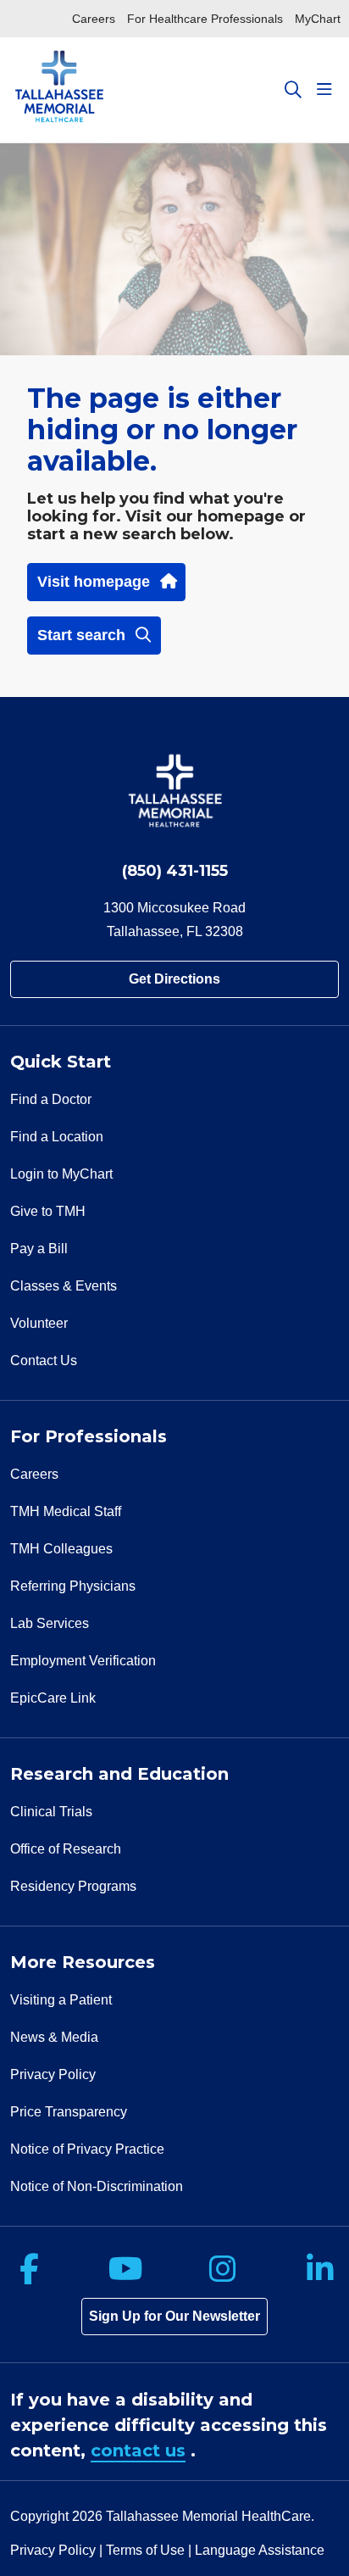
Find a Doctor (51, 1099)
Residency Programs (73, 1886)
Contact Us (44, 1360)
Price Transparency (69, 2112)
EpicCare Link (53, 1698)
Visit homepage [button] (94, 582)
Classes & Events (64, 1286)
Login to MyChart (61, 1174)
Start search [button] (81, 635)
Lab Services (50, 1623)
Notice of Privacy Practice (87, 2149)
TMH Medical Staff (66, 1511)
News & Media (54, 2037)
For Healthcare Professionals (205, 19)
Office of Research (66, 1849)
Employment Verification (83, 1661)
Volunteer (39, 1323)
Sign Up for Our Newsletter (174, 2316)
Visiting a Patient (61, 2000)
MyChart (318, 19)
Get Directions (174, 979)
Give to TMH (48, 1211)
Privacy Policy (53, 2074)
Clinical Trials (51, 1812)
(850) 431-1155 (175, 871)
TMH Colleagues (61, 1549)
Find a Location (57, 1137)
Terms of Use (145, 2550)
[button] (328, 90)
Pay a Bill (39, 1249)
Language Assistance (260, 2550)
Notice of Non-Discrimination (97, 2186)
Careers (94, 19)
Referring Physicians (73, 1586)
